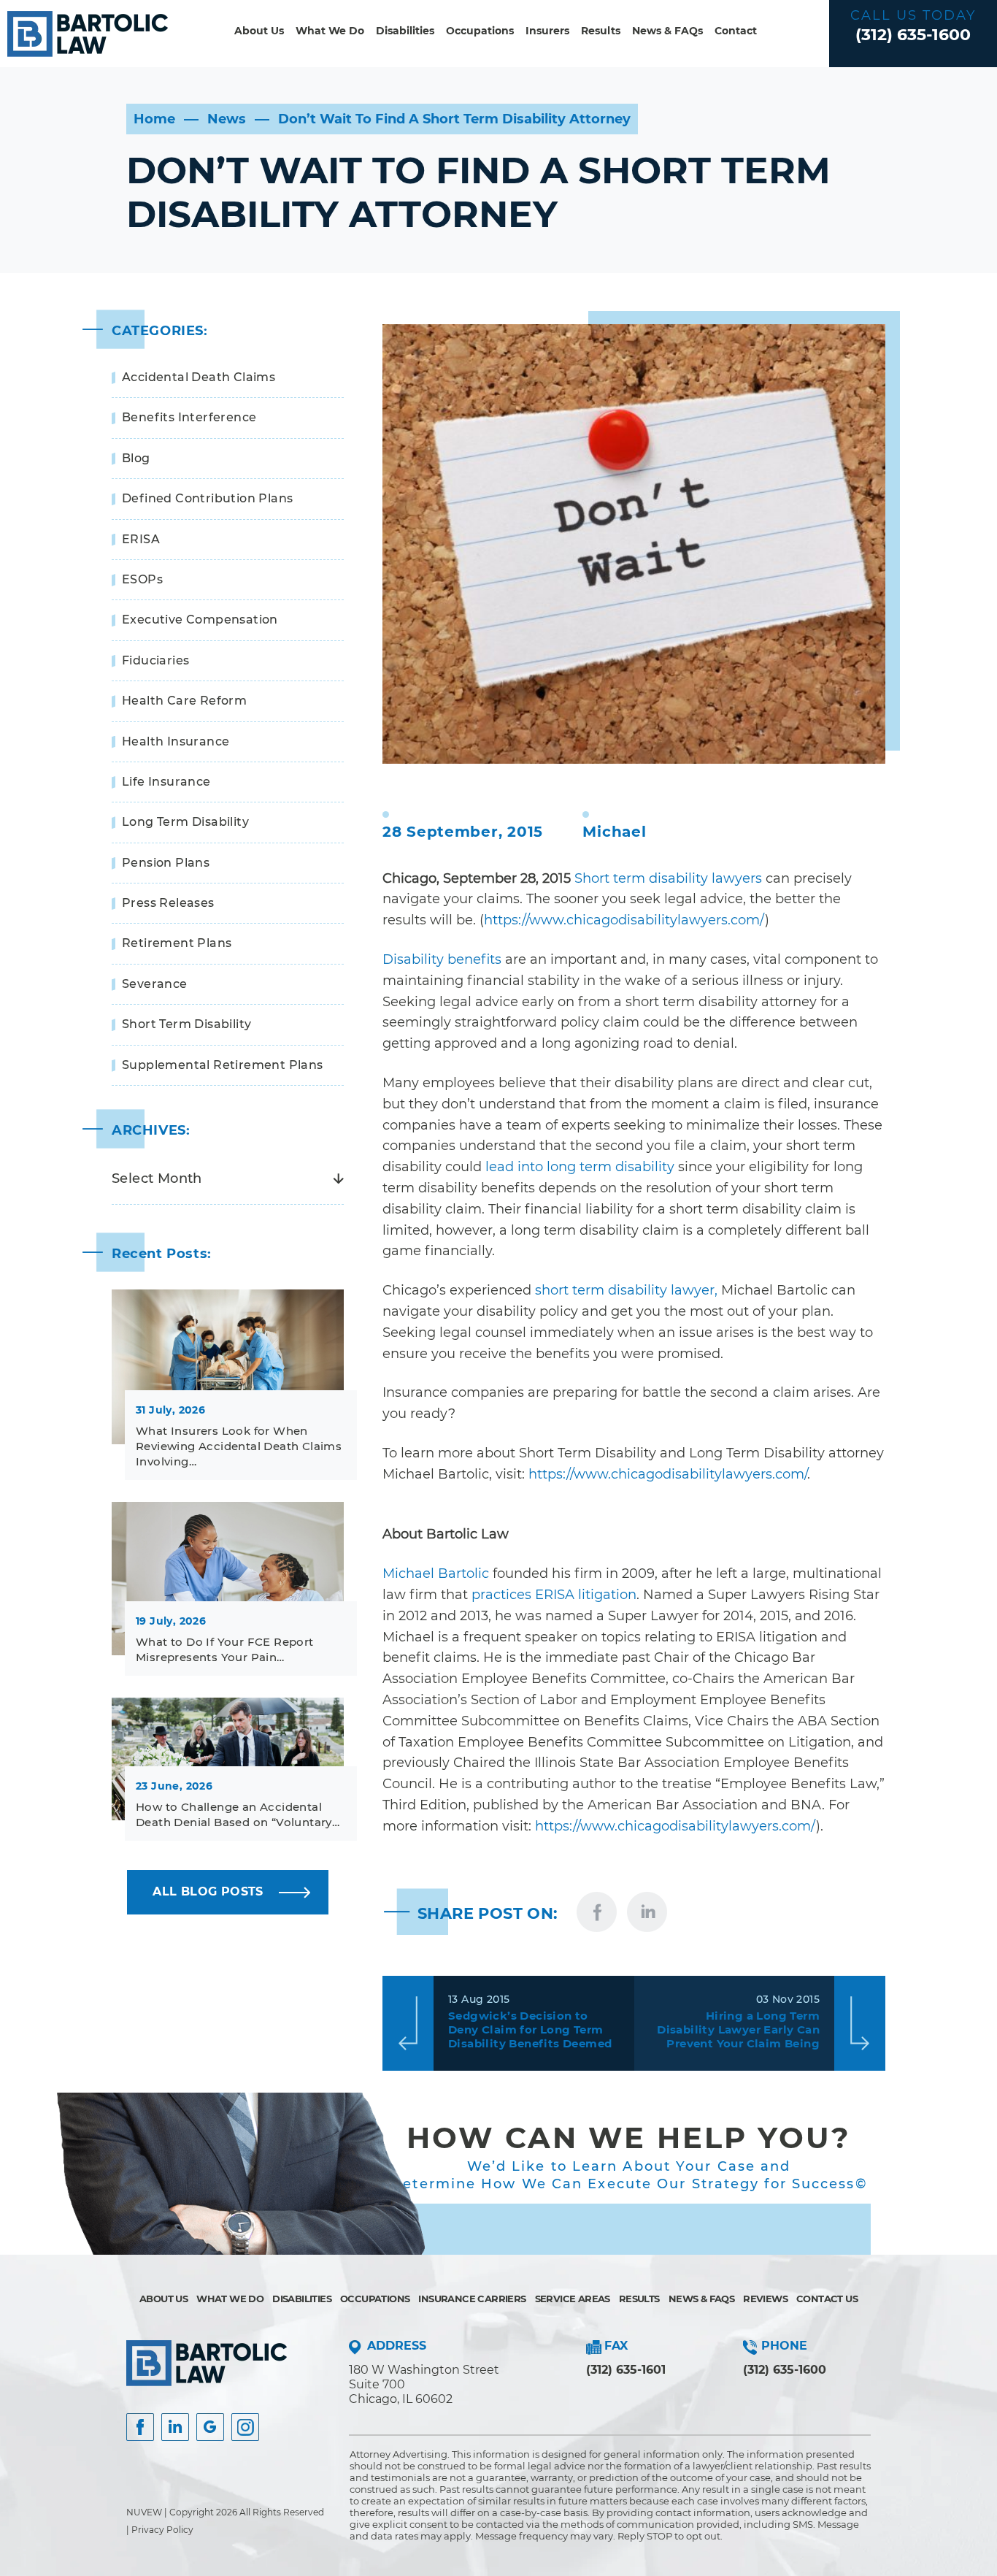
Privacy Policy (162, 2530)
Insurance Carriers (472, 2299)
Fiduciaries (155, 660)
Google (210, 2427)
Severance (155, 984)
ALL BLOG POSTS (208, 1891)
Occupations (480, 31)
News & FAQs (667, 31)
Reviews (765, 2299)
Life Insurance (166, 782)
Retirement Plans (177, 943)
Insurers (547, 31)
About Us (259, 31)
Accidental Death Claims (199, 377)
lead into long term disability (580, 1167)
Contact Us (827, 2299)
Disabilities (405, 31)
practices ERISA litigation (554, 1595)
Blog (136, 458)
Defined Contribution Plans (207, 498)
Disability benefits (442, 959)
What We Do (330, 31)
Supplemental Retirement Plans (223, 1065)
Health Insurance (176, 741)
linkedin (647, 1912)
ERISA (141, 539)
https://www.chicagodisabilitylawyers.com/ (624, 920)
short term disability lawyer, (626, 1290)
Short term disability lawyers (668, 878)
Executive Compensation (200, 620)
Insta (175, 2427)
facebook (597, 1912)
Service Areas (573, 2299)
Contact (736, 31)
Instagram (245, 2427)
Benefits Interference (189, 417)
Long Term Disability (185, 822)
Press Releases (168, 903)
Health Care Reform (184, 701)
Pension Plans (166, 863)
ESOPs (142, 579)
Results (601, 31)
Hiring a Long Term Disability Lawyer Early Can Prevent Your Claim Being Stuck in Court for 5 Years (738, 2031)
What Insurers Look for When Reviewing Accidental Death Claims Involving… (239, 1446)
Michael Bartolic (436, 1573)
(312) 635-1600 (913, 35)
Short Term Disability (186, 1024)
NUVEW (144, 2512)
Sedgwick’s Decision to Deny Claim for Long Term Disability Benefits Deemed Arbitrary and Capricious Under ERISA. (530, 2031)
